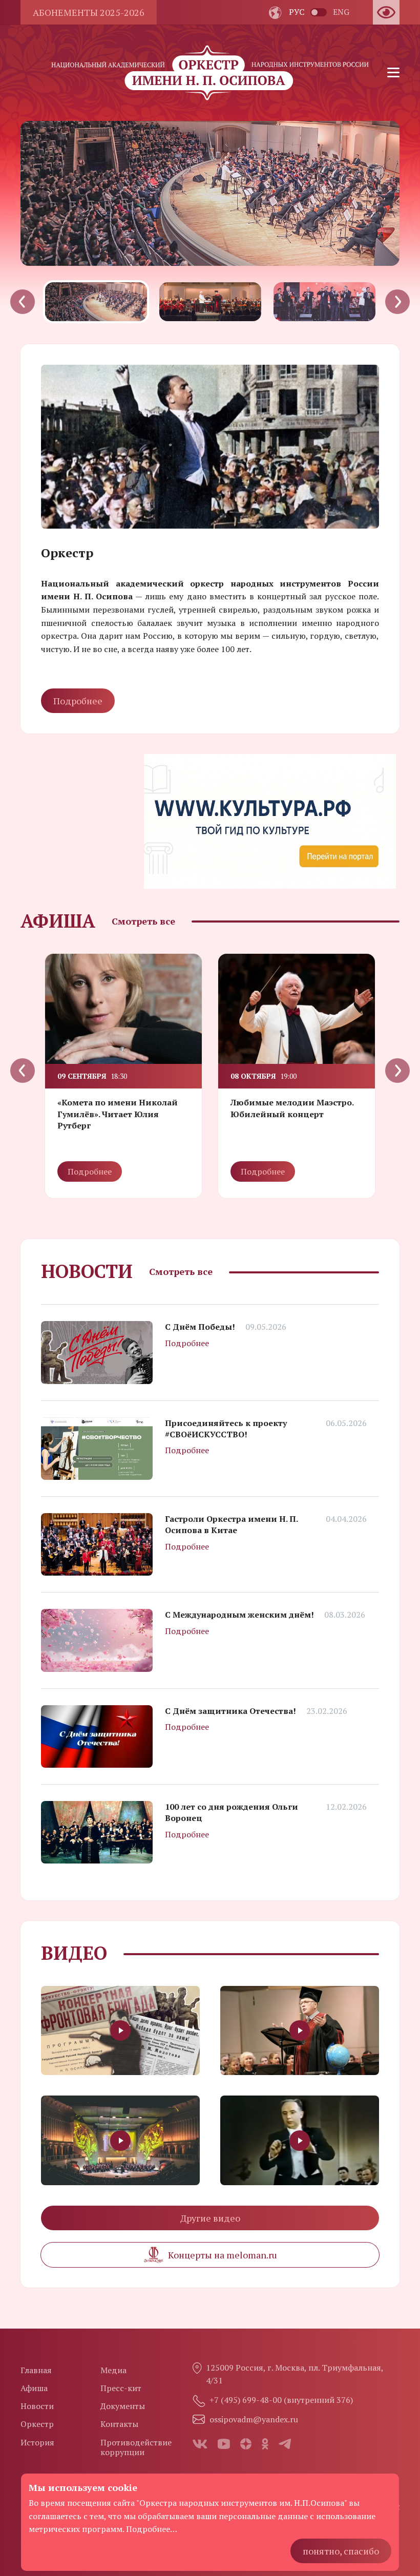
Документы (123, 2406)
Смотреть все (143, 921)
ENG (341, 12)
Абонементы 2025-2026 (89, 12)
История (37, 2442)
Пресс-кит (121, 2388)
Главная (36, 2370)
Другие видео (210, 2218)
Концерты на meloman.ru (223, 2255)
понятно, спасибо (341, 2551)
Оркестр (37, 2424)
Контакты (119, 2424)
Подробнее (78, 701)
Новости (37, 2406)
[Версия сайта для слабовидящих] (386, 12)
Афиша (34, 2388)
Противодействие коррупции (136, 2447)
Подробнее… (152, 2529)
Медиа (113, 2370)
